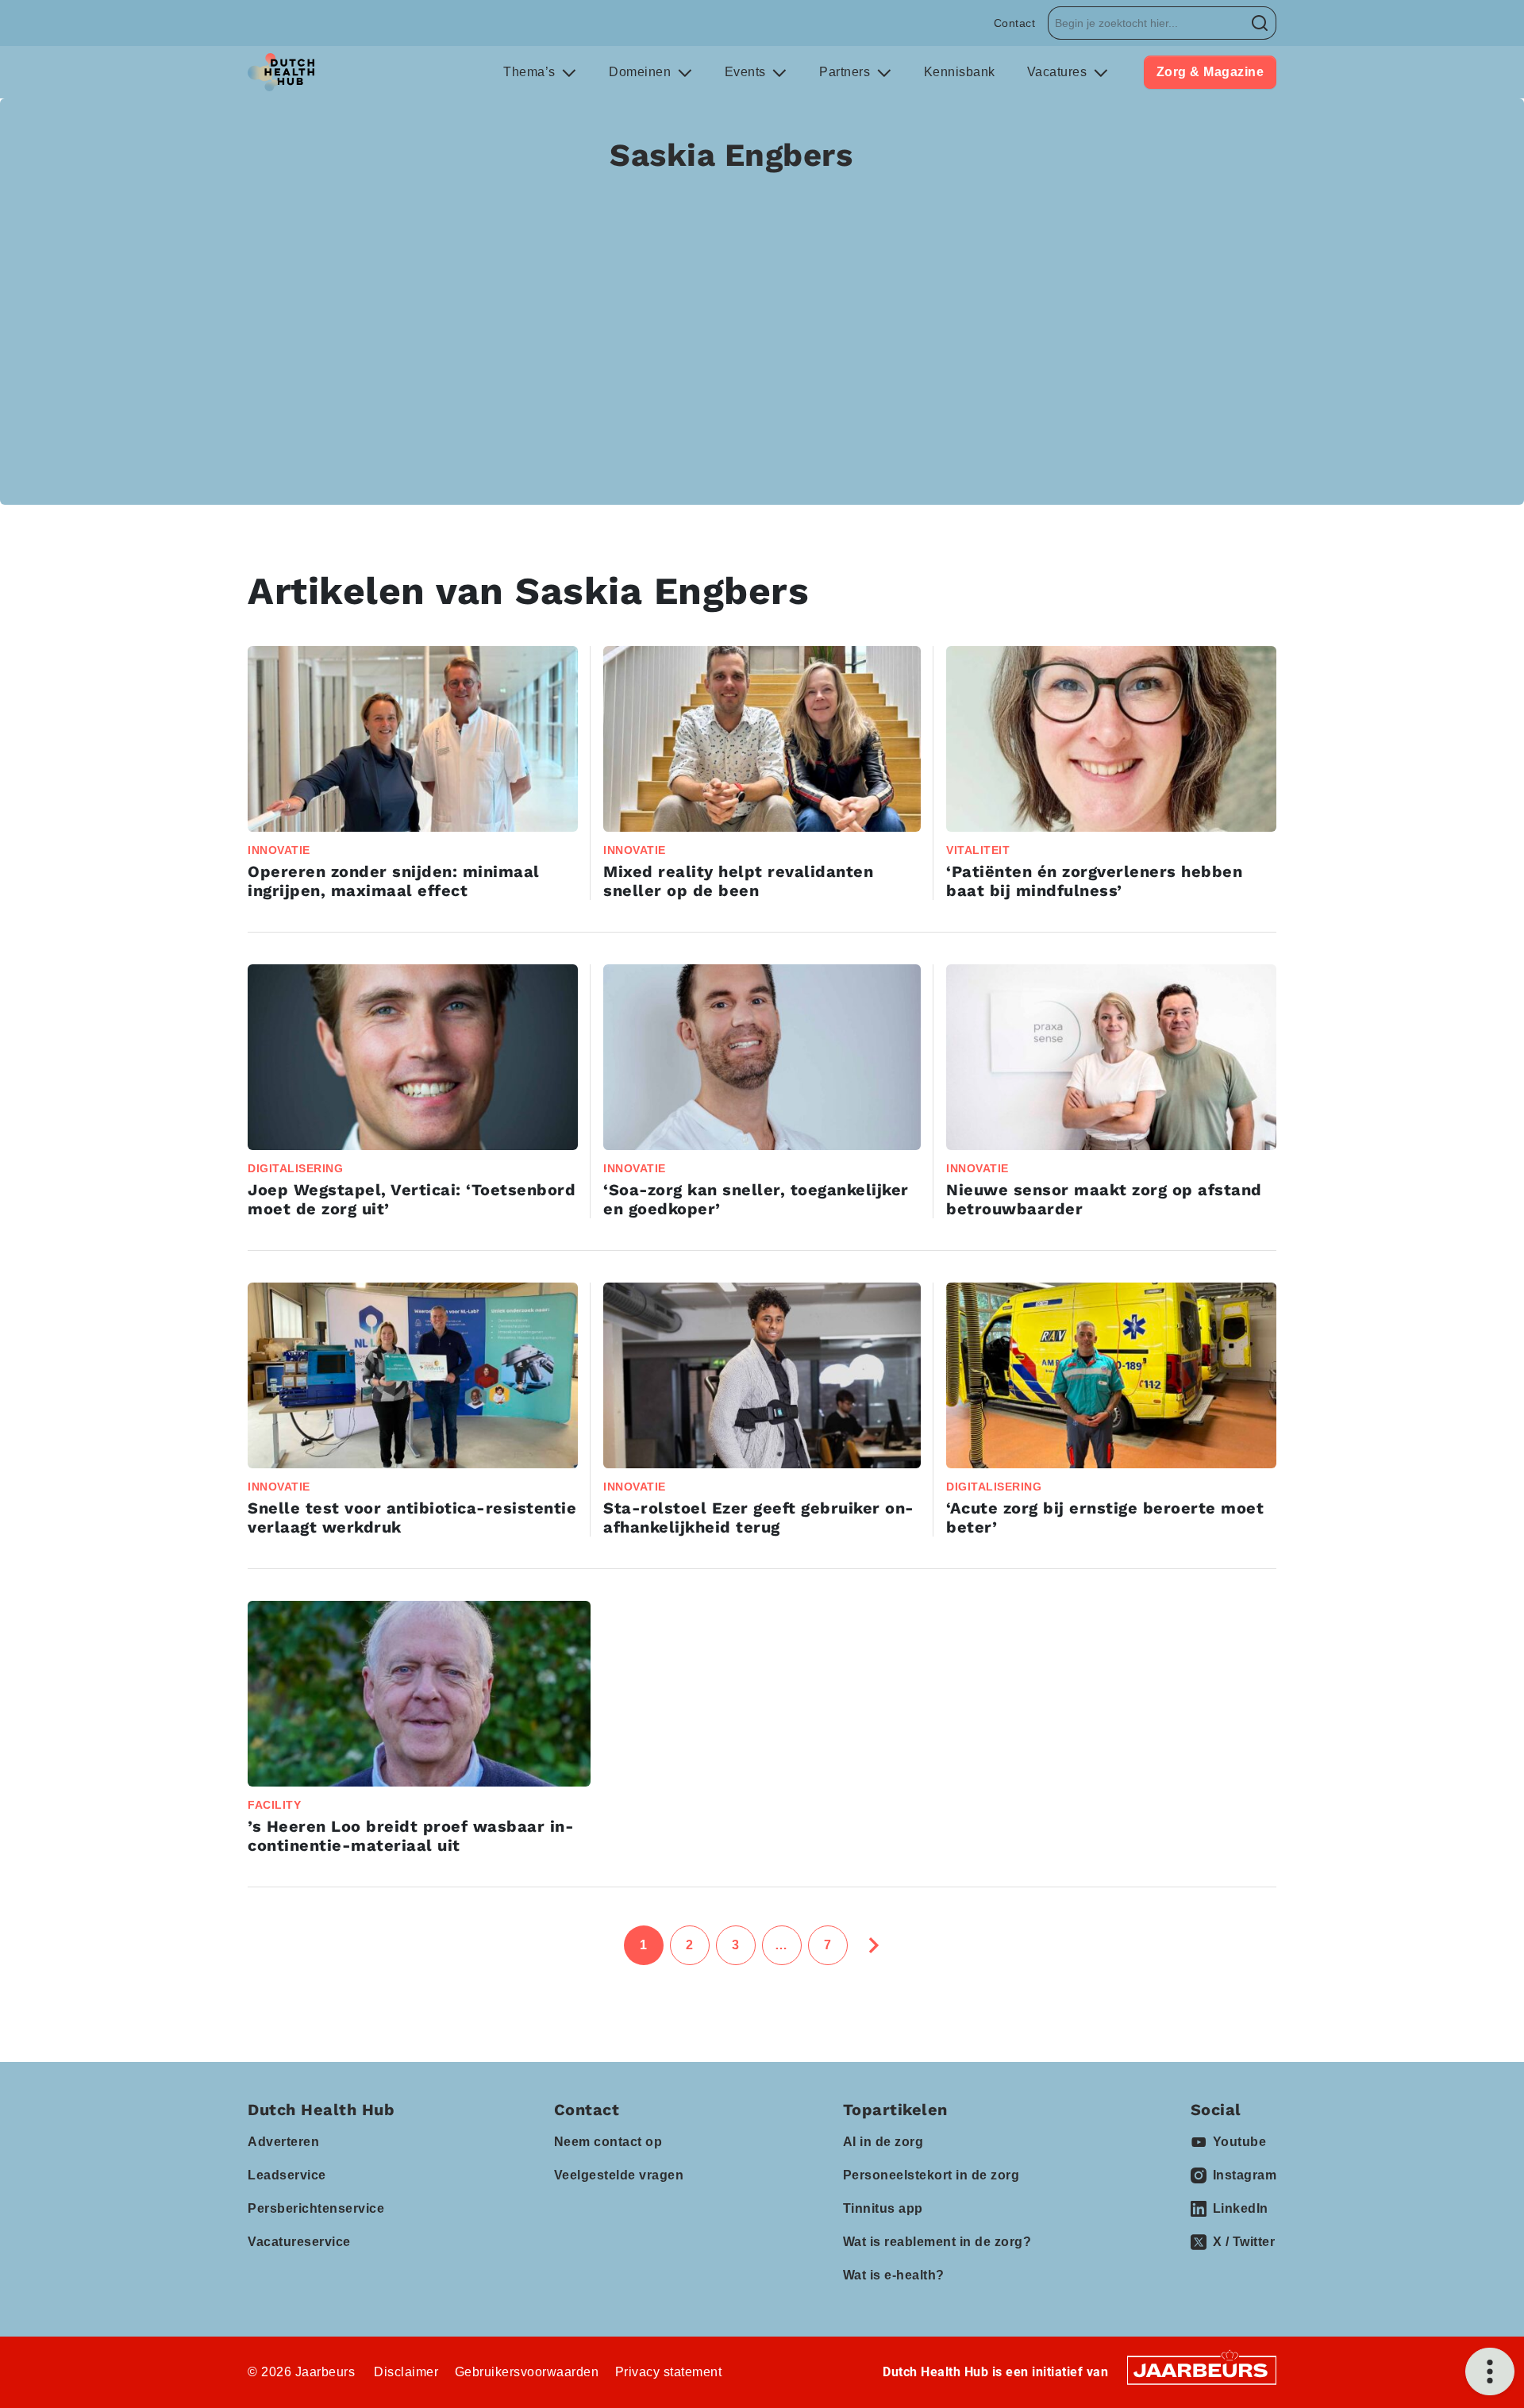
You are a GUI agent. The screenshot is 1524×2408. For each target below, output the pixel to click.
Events (747, 72)
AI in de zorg (883, 2142)
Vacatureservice (299, 2242)
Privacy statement (669, 2372)
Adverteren (283, 2142)
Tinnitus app (883, 2208)
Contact (1015, 23)
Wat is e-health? (894, 2275)
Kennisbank (960, 72)
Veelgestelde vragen (619, 2175)
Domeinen (642, 72)
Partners (847, 72)
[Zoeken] (1260, 23)
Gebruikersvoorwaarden (527, 2372)
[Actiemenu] (1490, 2371)
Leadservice (287, 2175)
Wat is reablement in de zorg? (937, 2242)
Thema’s (531, 72)
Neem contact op (608, 2142)
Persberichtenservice (316, 2208)
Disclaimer (406, 2372)
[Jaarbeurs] (1202, 2369)
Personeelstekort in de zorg (931, 2175)
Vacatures (1059, 72)
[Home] (281, 72)
